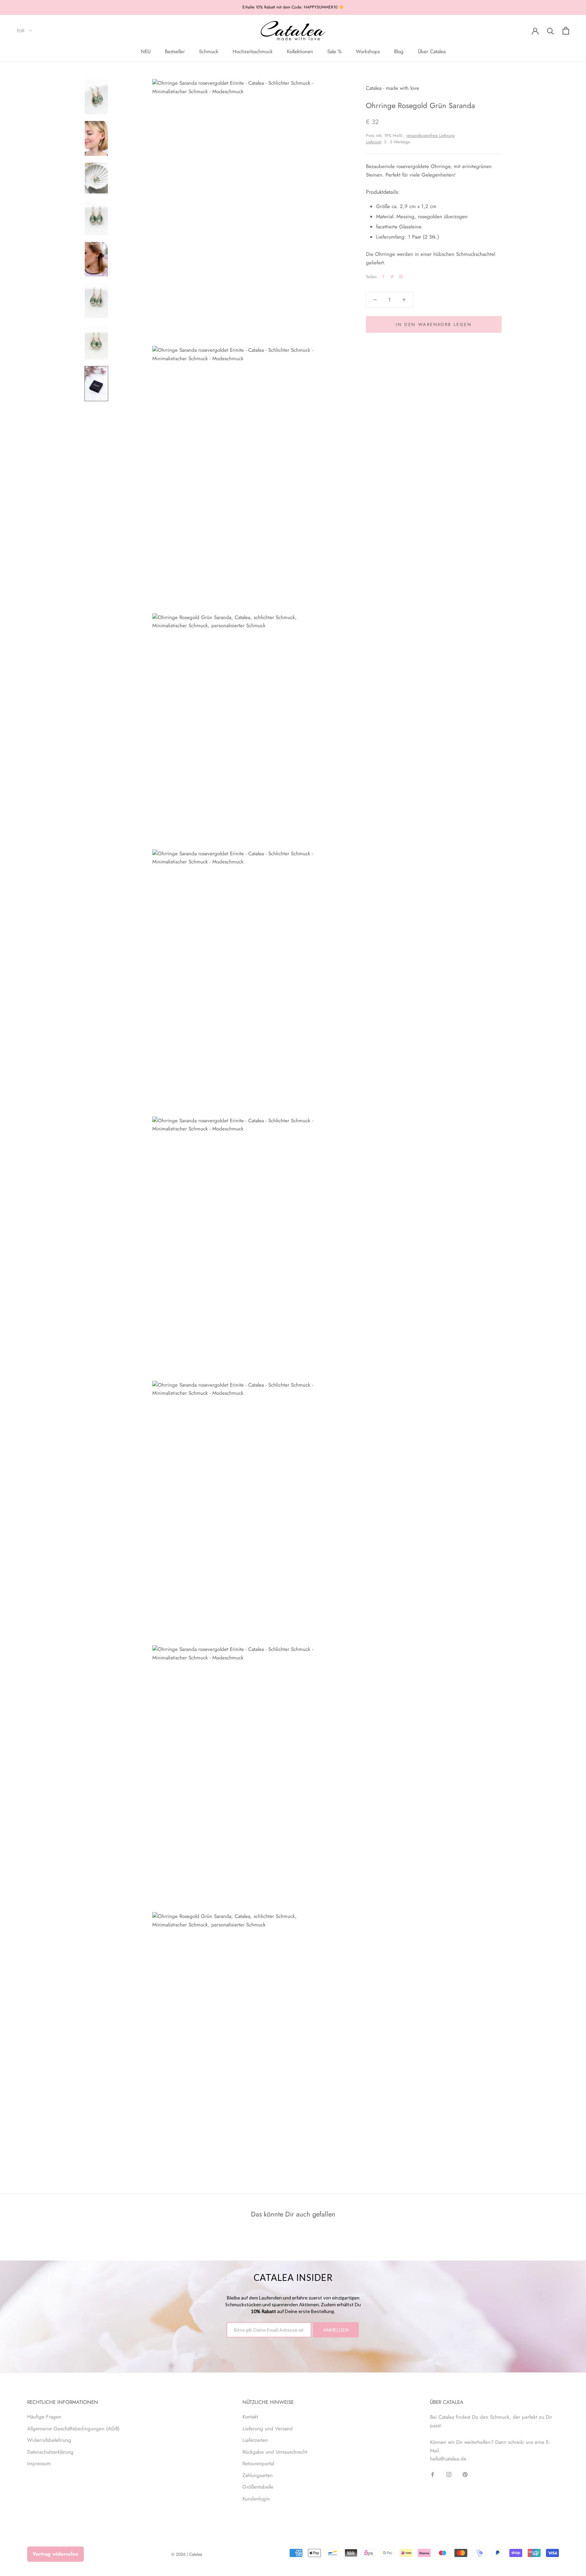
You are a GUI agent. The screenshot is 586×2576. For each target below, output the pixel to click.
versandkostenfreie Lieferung (431, 135)
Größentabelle (258, 2487)
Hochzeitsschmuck (253, 52)
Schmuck (209, 52)
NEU (146, 52)
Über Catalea (432, 52)
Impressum (39, 2463)
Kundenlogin (256, 2499)
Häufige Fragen (44, 2417)
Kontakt (250, 2417)
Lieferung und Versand (268, 2429)
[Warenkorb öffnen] (566, 31)
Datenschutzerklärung (50, 2452)
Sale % (334, 52)
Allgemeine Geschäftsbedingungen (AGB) (73, 2429)
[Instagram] (449, 2474)
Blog (399, 52)
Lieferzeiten (255, 2440)
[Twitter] (392, 277)
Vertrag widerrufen (55, 2554)
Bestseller (175, 52)
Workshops (368, 52)
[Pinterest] (401, 277)
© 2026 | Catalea (187, 2554)
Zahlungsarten (258, 2475)
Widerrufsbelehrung (49, 2440)
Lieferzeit (374, 142)
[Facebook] (383, 277)
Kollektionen (300, 52)
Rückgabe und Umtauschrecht (275, 2452)
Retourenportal (258, 2463)
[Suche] (551, 31)
